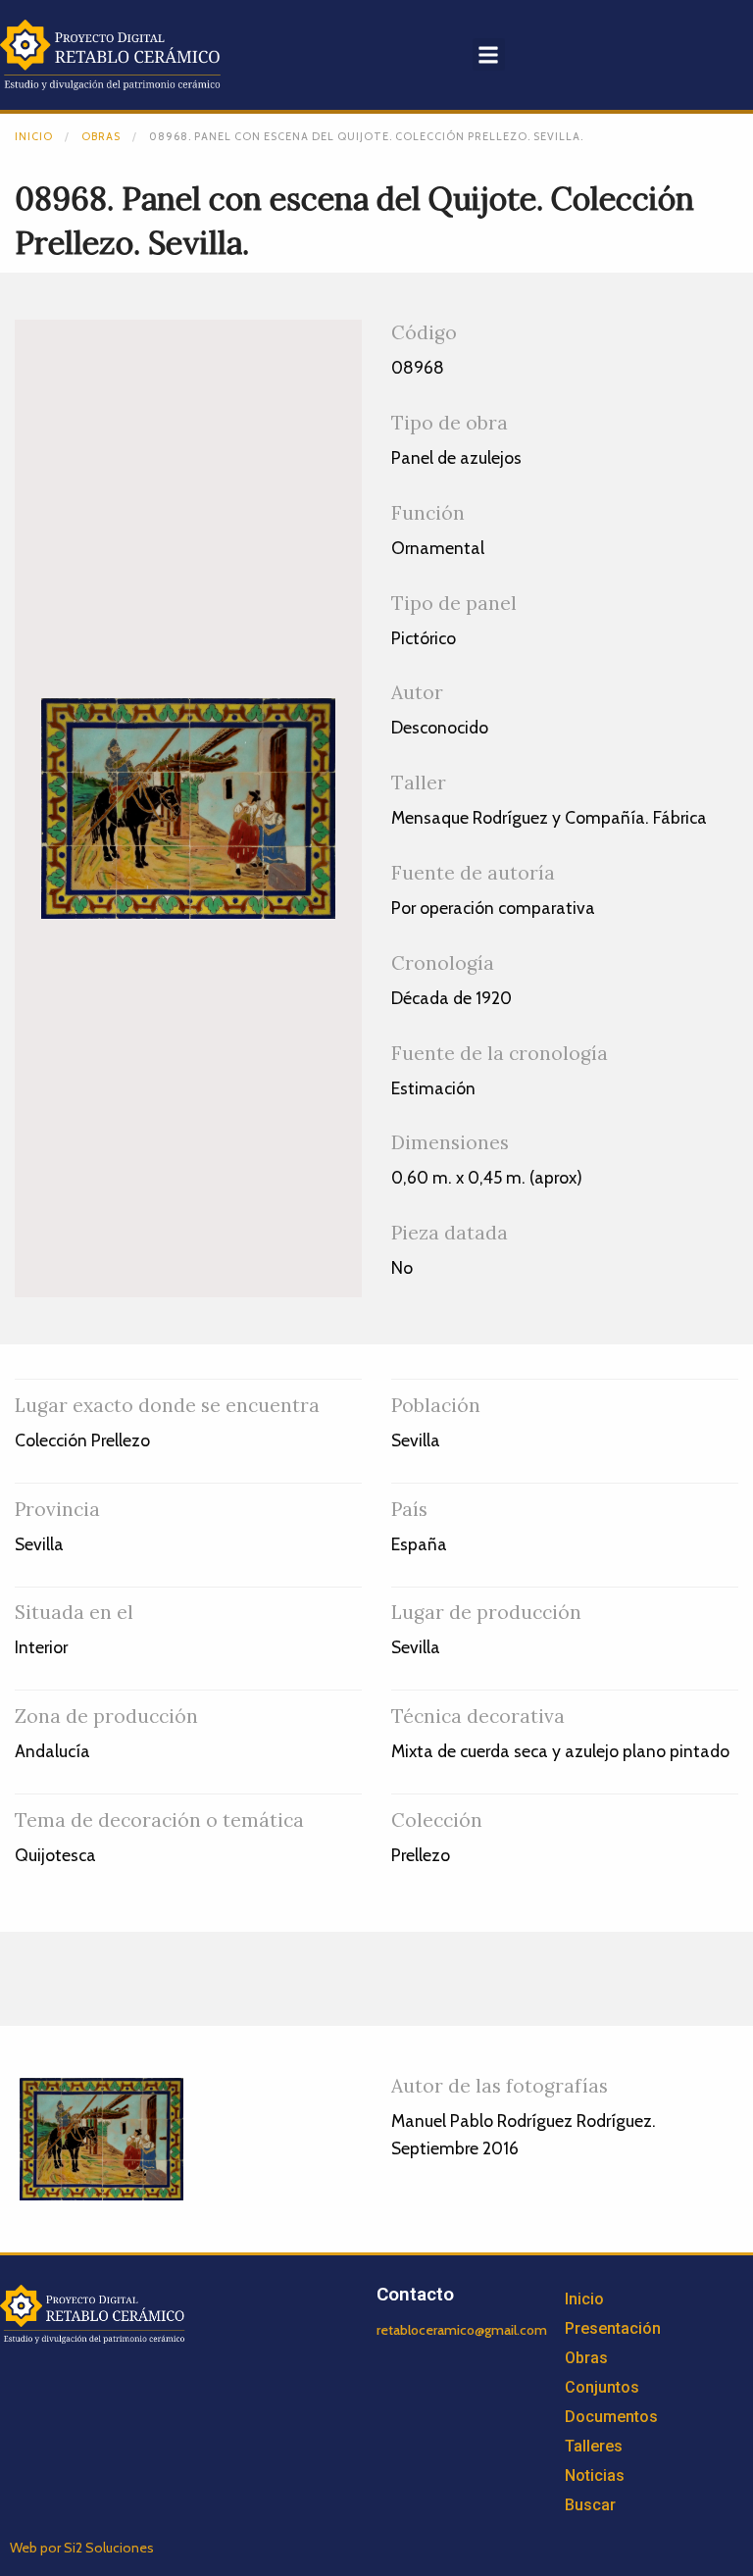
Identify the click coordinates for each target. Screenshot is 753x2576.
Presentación (613, 2328)
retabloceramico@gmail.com (462, 2330)
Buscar (590, 2505)
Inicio (34, 136)
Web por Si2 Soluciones (82, 2548)
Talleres (594, 2446)
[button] (489, 54)
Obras (101, 136)
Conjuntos (602, 2387)
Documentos (611, 2417)
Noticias (595, 2475)
